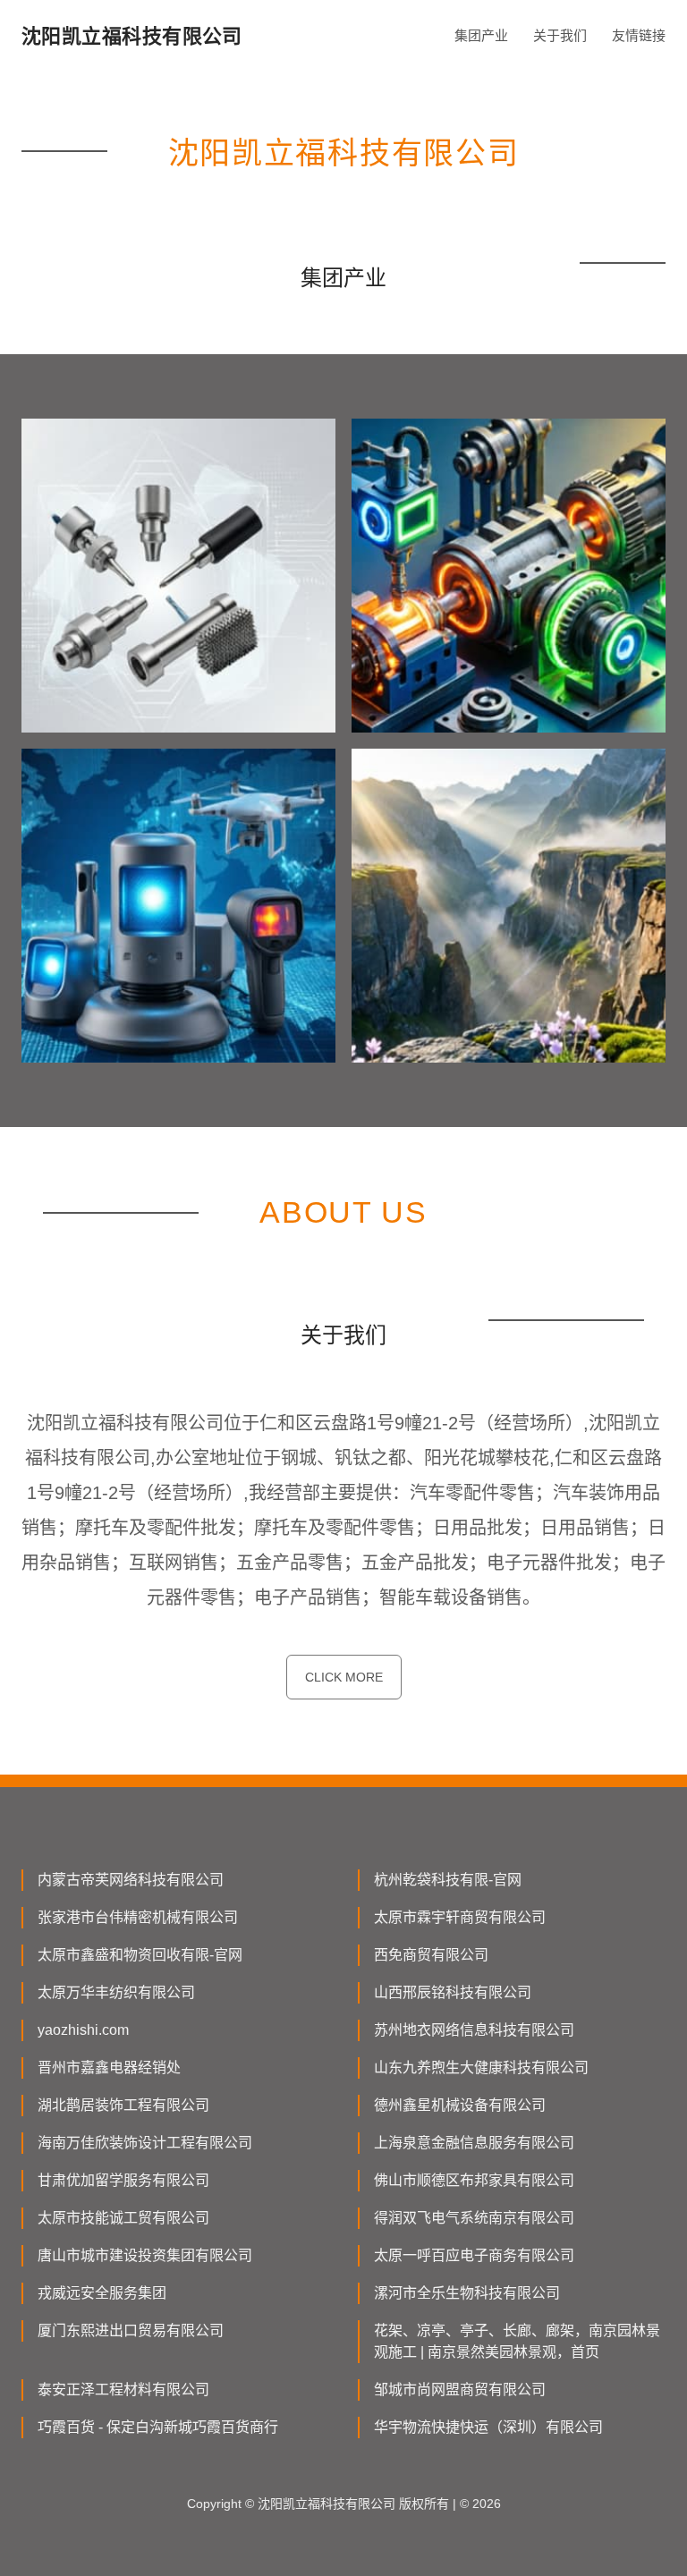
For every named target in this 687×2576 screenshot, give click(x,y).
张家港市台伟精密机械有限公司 (138, 1917)
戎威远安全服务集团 (102, 2293)
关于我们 (560, 35)
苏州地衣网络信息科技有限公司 (474, 2030)
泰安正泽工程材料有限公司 (123, 2390)
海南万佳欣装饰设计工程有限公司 (145, 2143)
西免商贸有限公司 (431, 1955)
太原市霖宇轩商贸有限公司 (460, 1917)
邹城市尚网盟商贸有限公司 (460, 2390)
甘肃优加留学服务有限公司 (123, 2180)
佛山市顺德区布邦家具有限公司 (474, 2180)
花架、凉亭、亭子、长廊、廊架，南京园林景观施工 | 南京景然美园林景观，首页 (517, 2341)
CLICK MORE (344, 1677)
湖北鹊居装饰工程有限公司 (123, 2105)
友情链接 (639, 35)
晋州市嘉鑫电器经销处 (109, 2068)
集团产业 (481, 35)
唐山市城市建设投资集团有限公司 (145, 2255)
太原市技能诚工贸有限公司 (123, 2218)
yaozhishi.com (83, 2030)
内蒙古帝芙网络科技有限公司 (131, 1880)
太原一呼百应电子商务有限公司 (474, 2255)
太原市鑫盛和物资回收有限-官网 (140, 1955)
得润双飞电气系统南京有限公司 (474, 2218)
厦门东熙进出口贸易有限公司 (131, 2330)
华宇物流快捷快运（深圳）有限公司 (488, 2427)
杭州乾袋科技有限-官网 (448, 1880)
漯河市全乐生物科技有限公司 (467, 2293)
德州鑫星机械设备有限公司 (460, 2105)
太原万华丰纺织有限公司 (116, 1992)
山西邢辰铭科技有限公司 (453, 1992)
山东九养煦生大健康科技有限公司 (481, 2068)
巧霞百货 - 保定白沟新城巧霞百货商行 (158, 2427)
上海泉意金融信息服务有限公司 (474, 2143)
